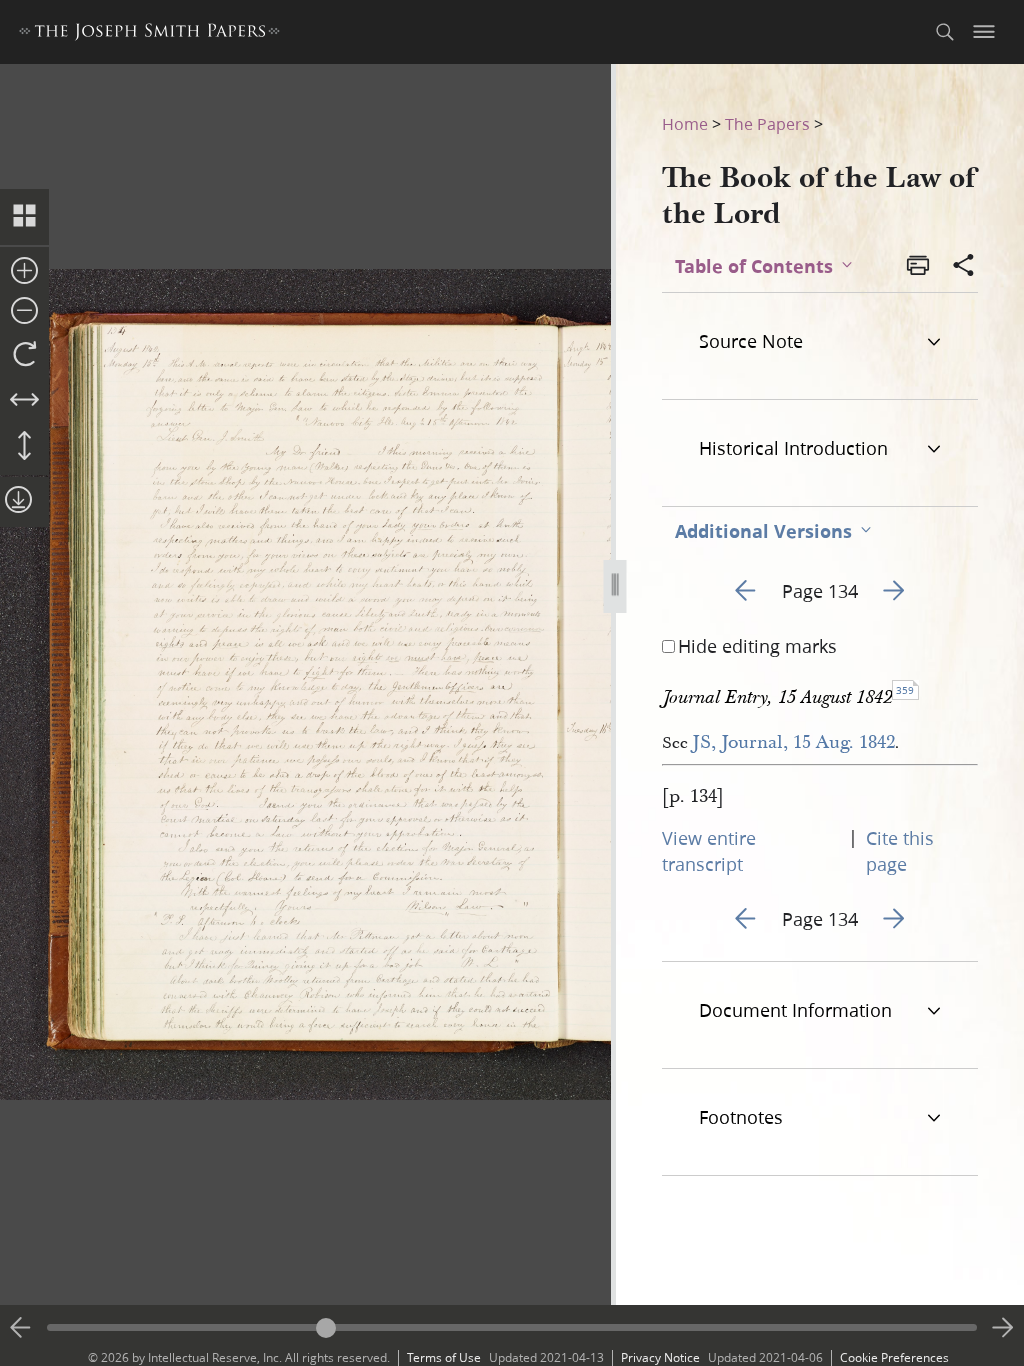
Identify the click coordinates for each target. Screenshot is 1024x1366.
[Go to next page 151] (1003, 1328)
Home (685, 123)
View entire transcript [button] (709, 851)
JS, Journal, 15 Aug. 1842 (793, 742)
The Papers (767, 123)
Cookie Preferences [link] (894, 1357)
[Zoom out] (24, 312)
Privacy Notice (660, 1357)
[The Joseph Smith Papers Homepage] (149, 34)
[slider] (512, 1327)
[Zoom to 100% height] (24, 447)
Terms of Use (444, 1357)
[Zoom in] (24, 272)
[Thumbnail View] (24, 217)
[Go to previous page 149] (21, 1328)
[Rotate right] (24, 355)
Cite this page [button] (900, 851)
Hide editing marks (757, 646)
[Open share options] (964, 267)
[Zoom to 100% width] (24, 401)
